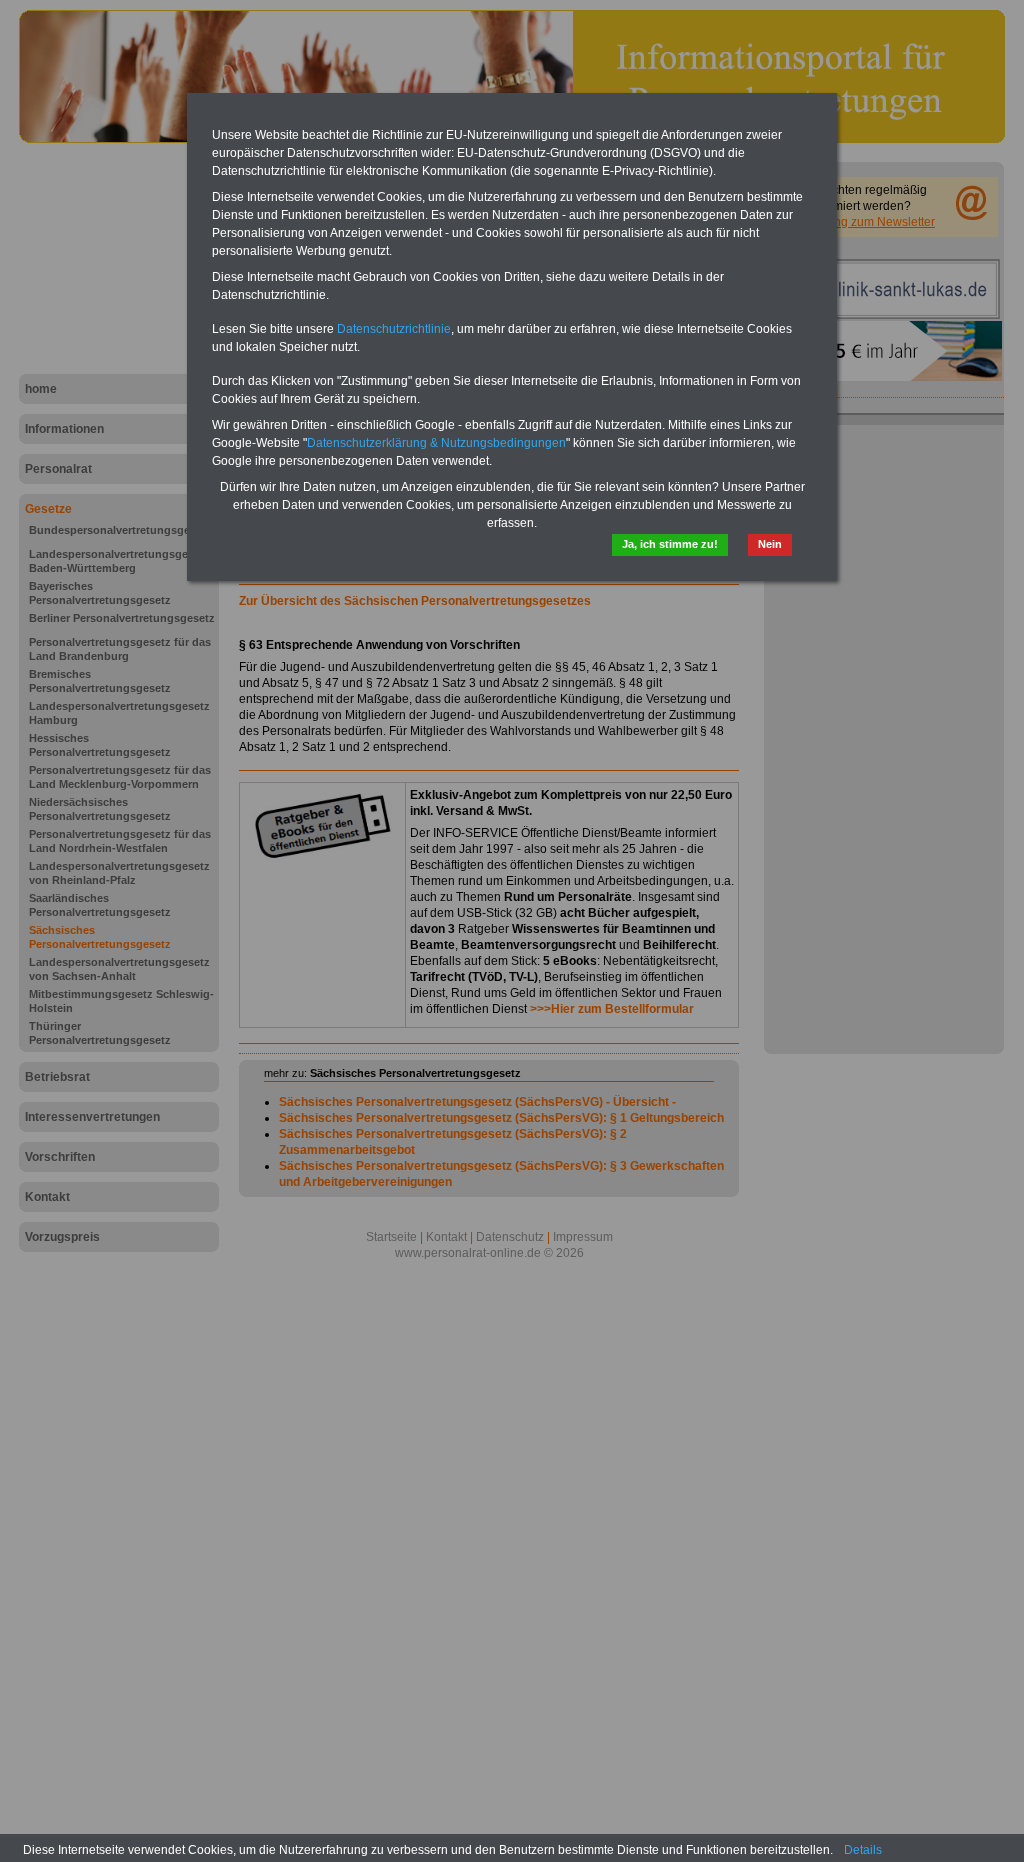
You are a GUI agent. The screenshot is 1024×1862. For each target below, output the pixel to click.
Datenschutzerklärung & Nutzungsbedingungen (436, 443)
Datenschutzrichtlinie (394, 329)
